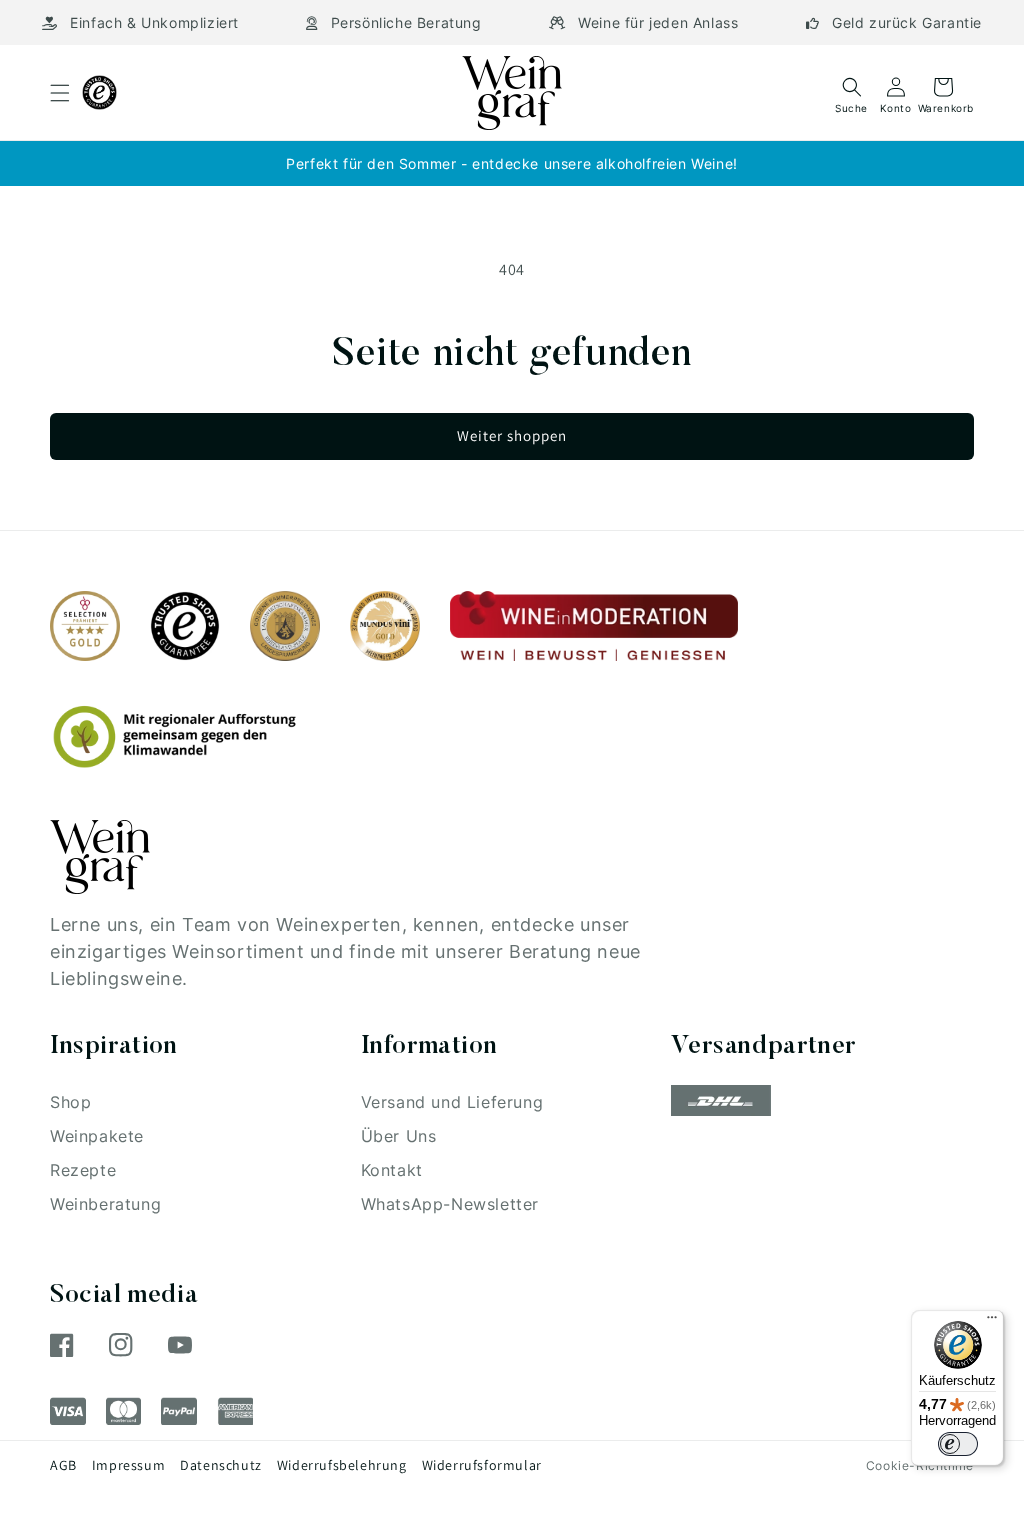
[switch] (958, 1444)
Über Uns (399, 1136)
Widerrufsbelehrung (342, 1465)
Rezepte (83, 1170)
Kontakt (392, 1170)
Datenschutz (221, 1465)
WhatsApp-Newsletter (450, 1204)
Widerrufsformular (482, 1465)
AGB (63, 1465)
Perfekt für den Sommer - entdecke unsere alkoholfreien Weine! (512, 163)
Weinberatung (105, 1204)
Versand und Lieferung (452, 1102)
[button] (60, 93)
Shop (70, 1102)
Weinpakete (97, 1136)
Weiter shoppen (512, 435)
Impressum (128, 1465)
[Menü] (992, 1322)
